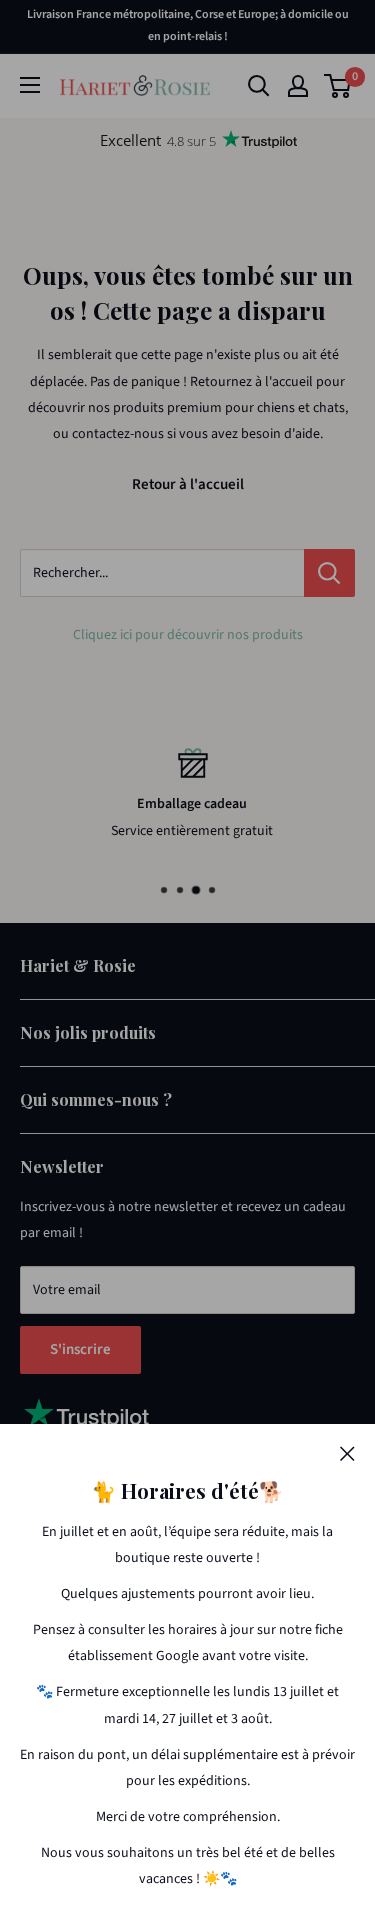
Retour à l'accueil (188, 484)
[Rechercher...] (329, 573)
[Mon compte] (298, 86)
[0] (338, 86)
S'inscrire (80, 1349)
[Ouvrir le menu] (30, 85)
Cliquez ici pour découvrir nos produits (188, 635)
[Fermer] (347, 1453)
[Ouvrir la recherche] (259, 86)
